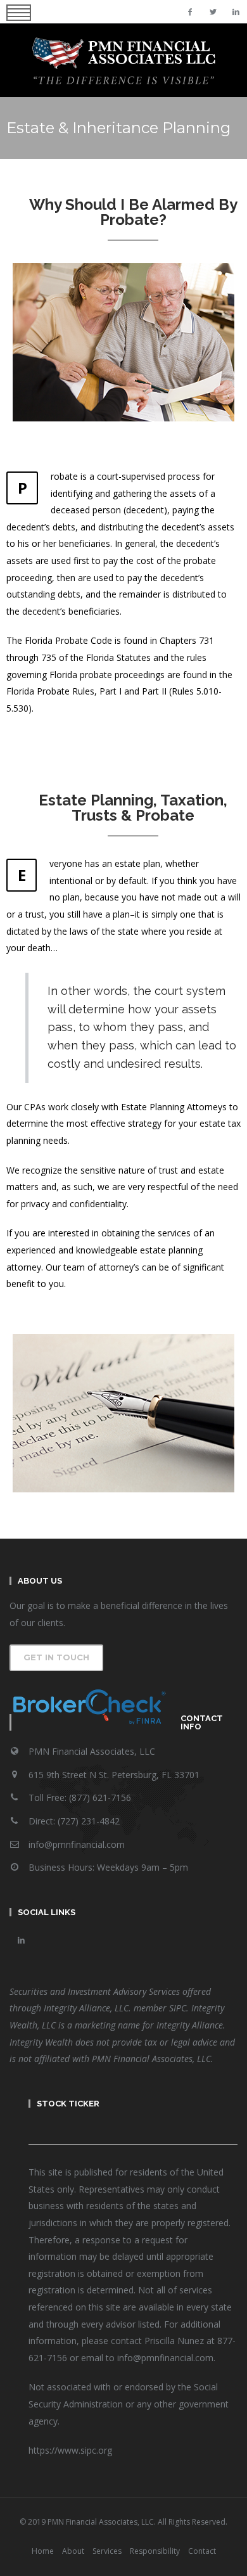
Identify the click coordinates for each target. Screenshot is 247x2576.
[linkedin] (236, 12)
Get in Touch (56, 1657)
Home (43, 2551)
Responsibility (155, 2551)
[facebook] (190, 12)
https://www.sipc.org (70, 2450)
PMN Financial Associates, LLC (92, 1751)
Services (107, 2551)
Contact (202, 2551)
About (73, 2551)
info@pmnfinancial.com (77, 1844)
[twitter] (213, 12)
